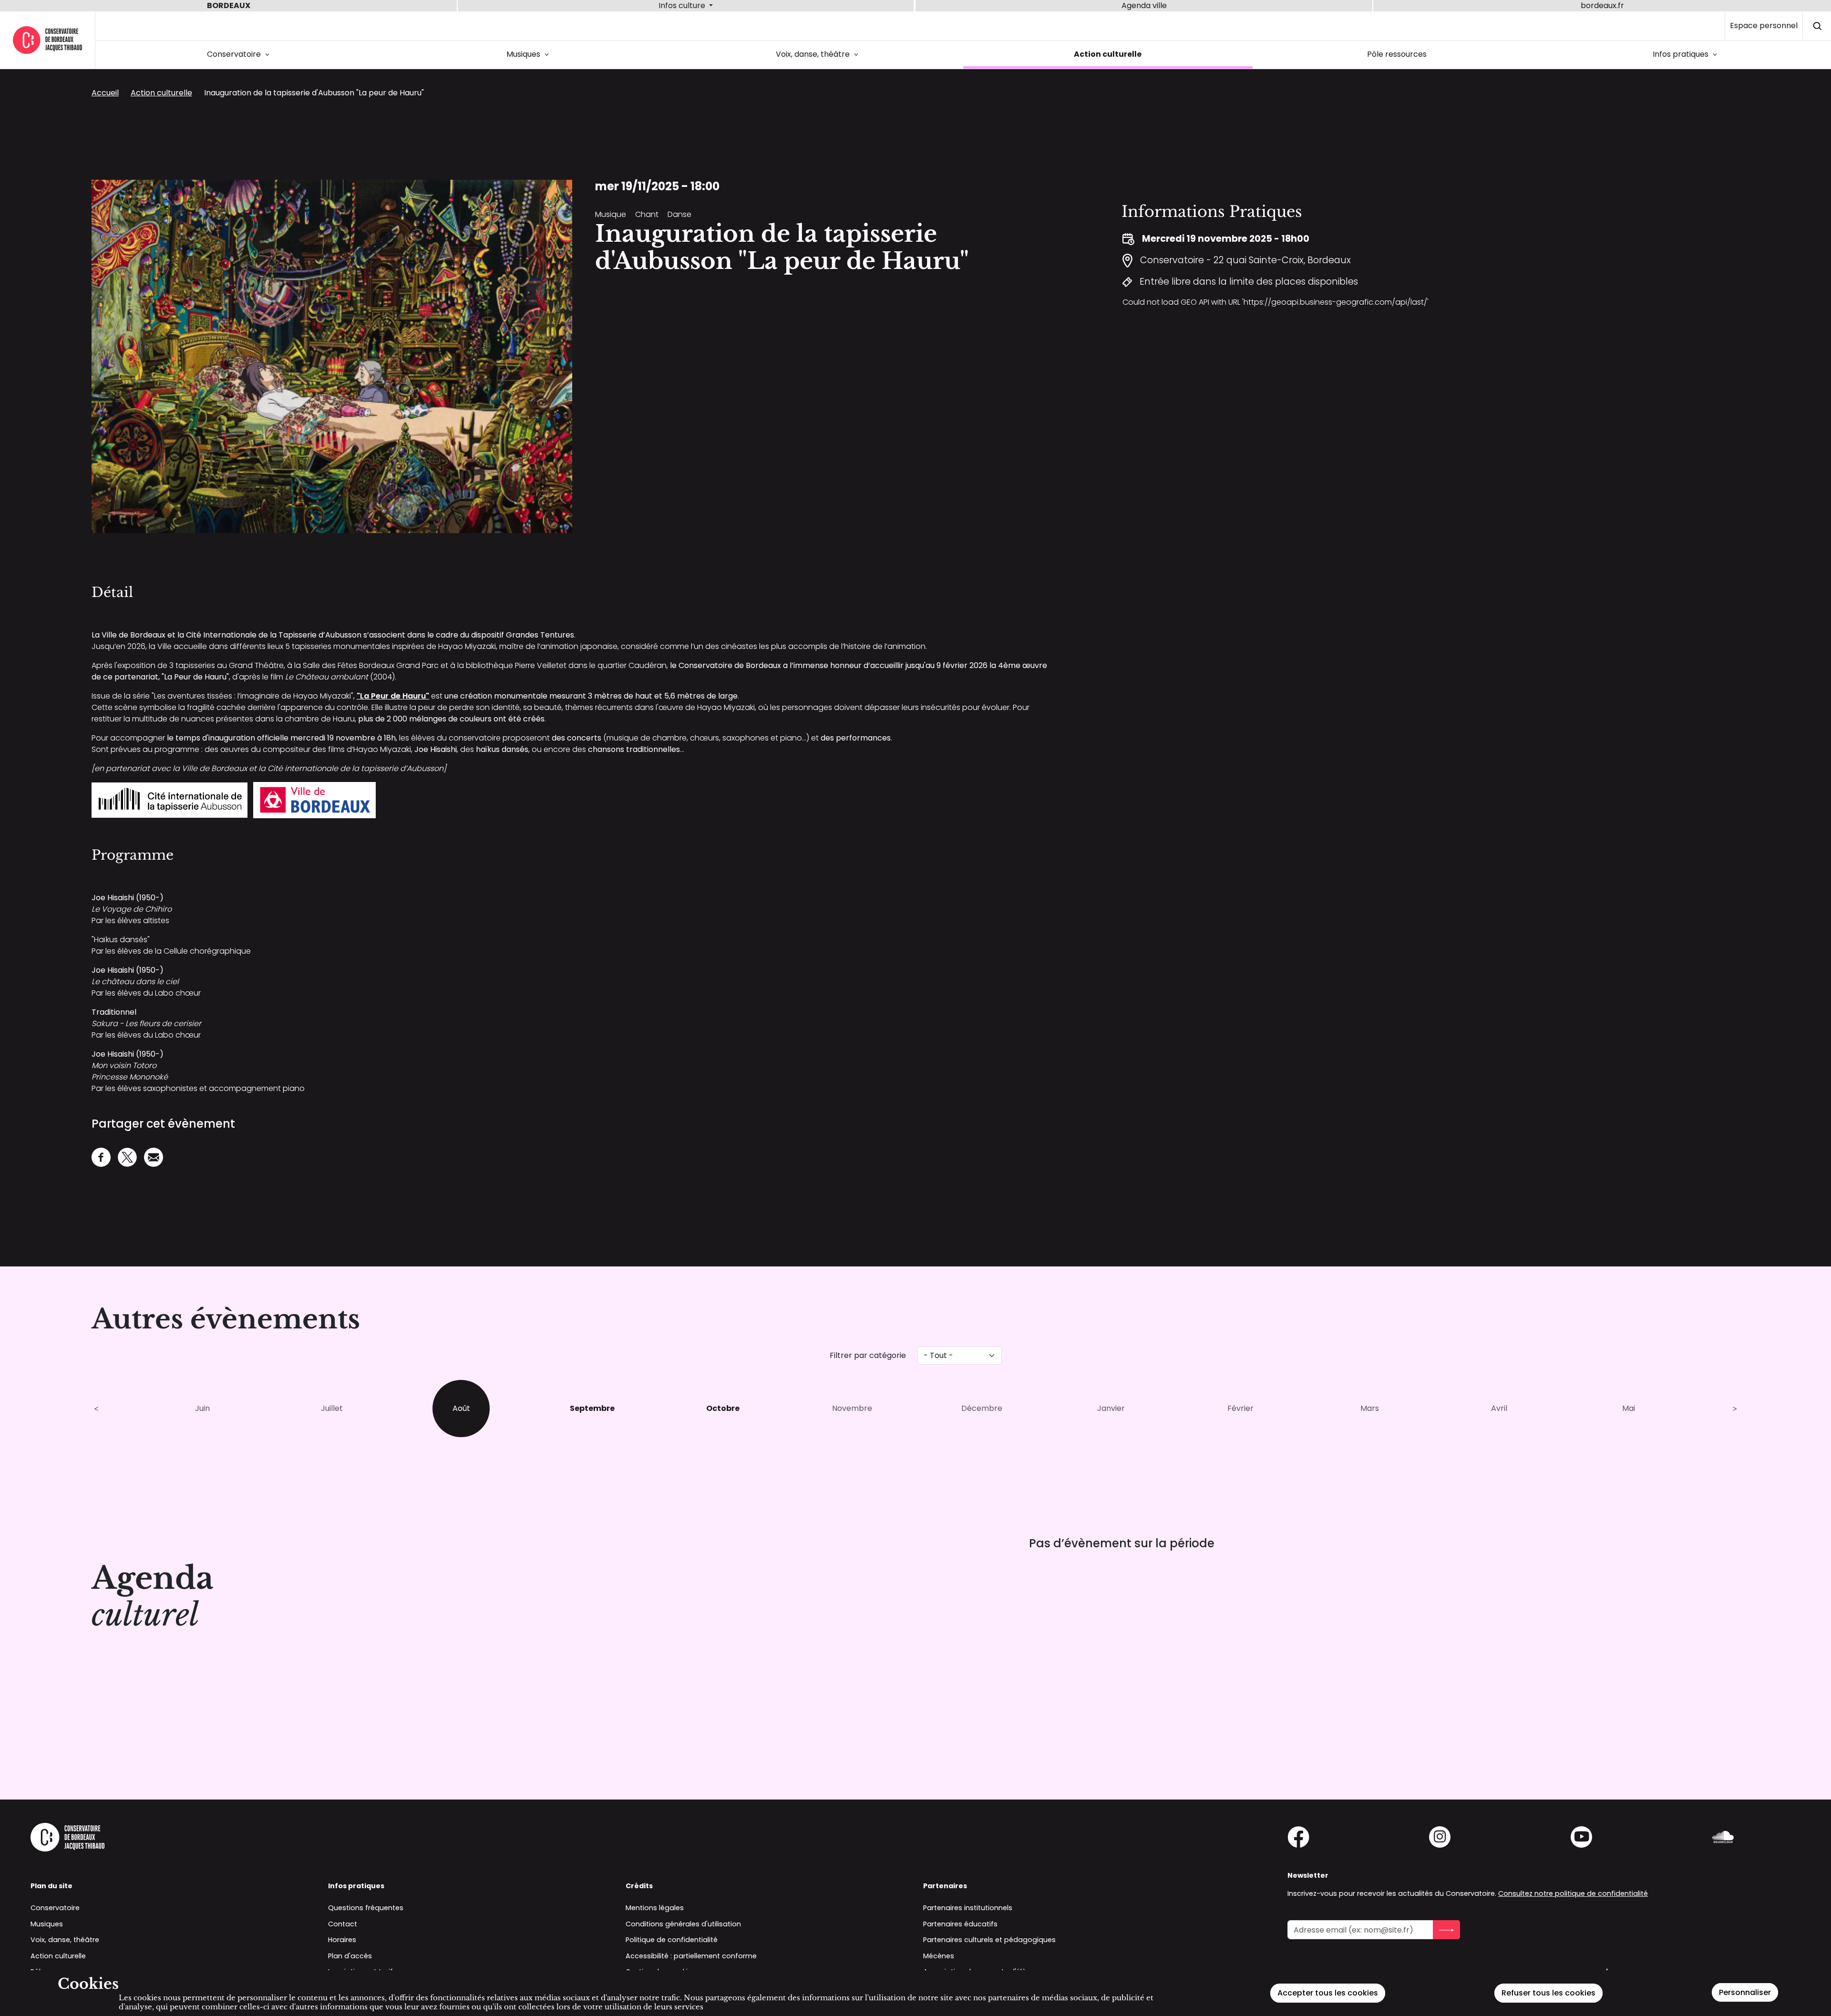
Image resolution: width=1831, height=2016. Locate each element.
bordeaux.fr (1602, 5)
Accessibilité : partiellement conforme (691, 1956)
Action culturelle (1108, 54)
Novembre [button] (852, 1408)
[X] (127, 1156)
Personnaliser (1745, 1992)
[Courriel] (154, 1156)
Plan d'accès (350, 1956)
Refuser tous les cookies (1548, 1993)
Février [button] (1240, 1408)
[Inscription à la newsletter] (1446, 1930)
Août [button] (461, 1408)
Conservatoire (240, 54)
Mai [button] (1629, 1408)
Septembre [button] (592, 1408)
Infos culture (683, 5)
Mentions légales (655, 1908)
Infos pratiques (1687, 54)
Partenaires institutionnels (968, 1908)
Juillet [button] (332, 1408)
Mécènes (939, 1956)
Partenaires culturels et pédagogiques (989, 1940)
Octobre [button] (723, 1408)
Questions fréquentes (366, 1908)
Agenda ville (1144, 5)
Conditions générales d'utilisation (683, 1924)
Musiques (529, 54)
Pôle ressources (1397, 54)
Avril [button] (1499, 1408)
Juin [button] (202, 1408)
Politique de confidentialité (672, 1940)
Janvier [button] (1111, 1408)
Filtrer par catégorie (868, 1355)
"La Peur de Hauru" (393, 696)
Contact (343, 1924)
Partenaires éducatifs (960, 1924)
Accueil (105, 93)
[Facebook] (101, 1156)
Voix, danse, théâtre (819, 54)
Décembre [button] (982, 1408)
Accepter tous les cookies (1328, 1993)
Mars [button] (1370, 1408)
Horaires (342, 1940)
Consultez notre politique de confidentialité (1573, 1893)
